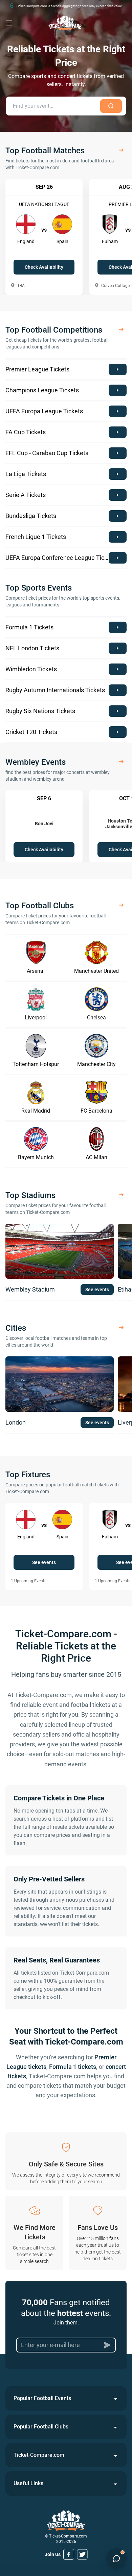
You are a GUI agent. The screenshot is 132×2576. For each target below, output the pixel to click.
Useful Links (28, 2483)
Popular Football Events (42, 2398)
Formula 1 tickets (73, 2067)
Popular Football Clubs (41, 2427)
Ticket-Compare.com (39, 2455)
